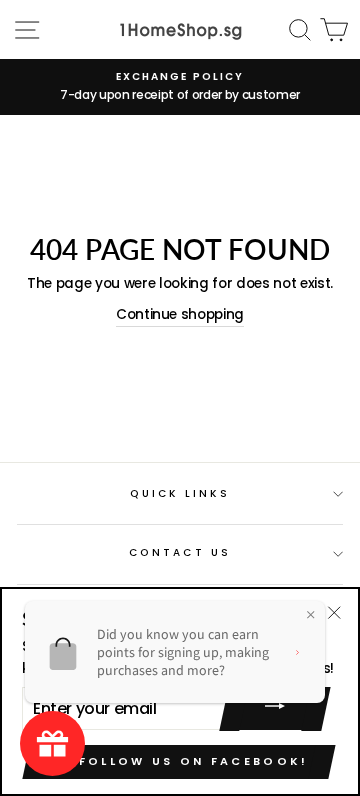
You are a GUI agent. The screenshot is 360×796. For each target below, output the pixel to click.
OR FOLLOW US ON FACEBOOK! (179, 761)
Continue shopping (180, 314)
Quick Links (180, 493)
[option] (180, 87)
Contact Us (180, 552)
